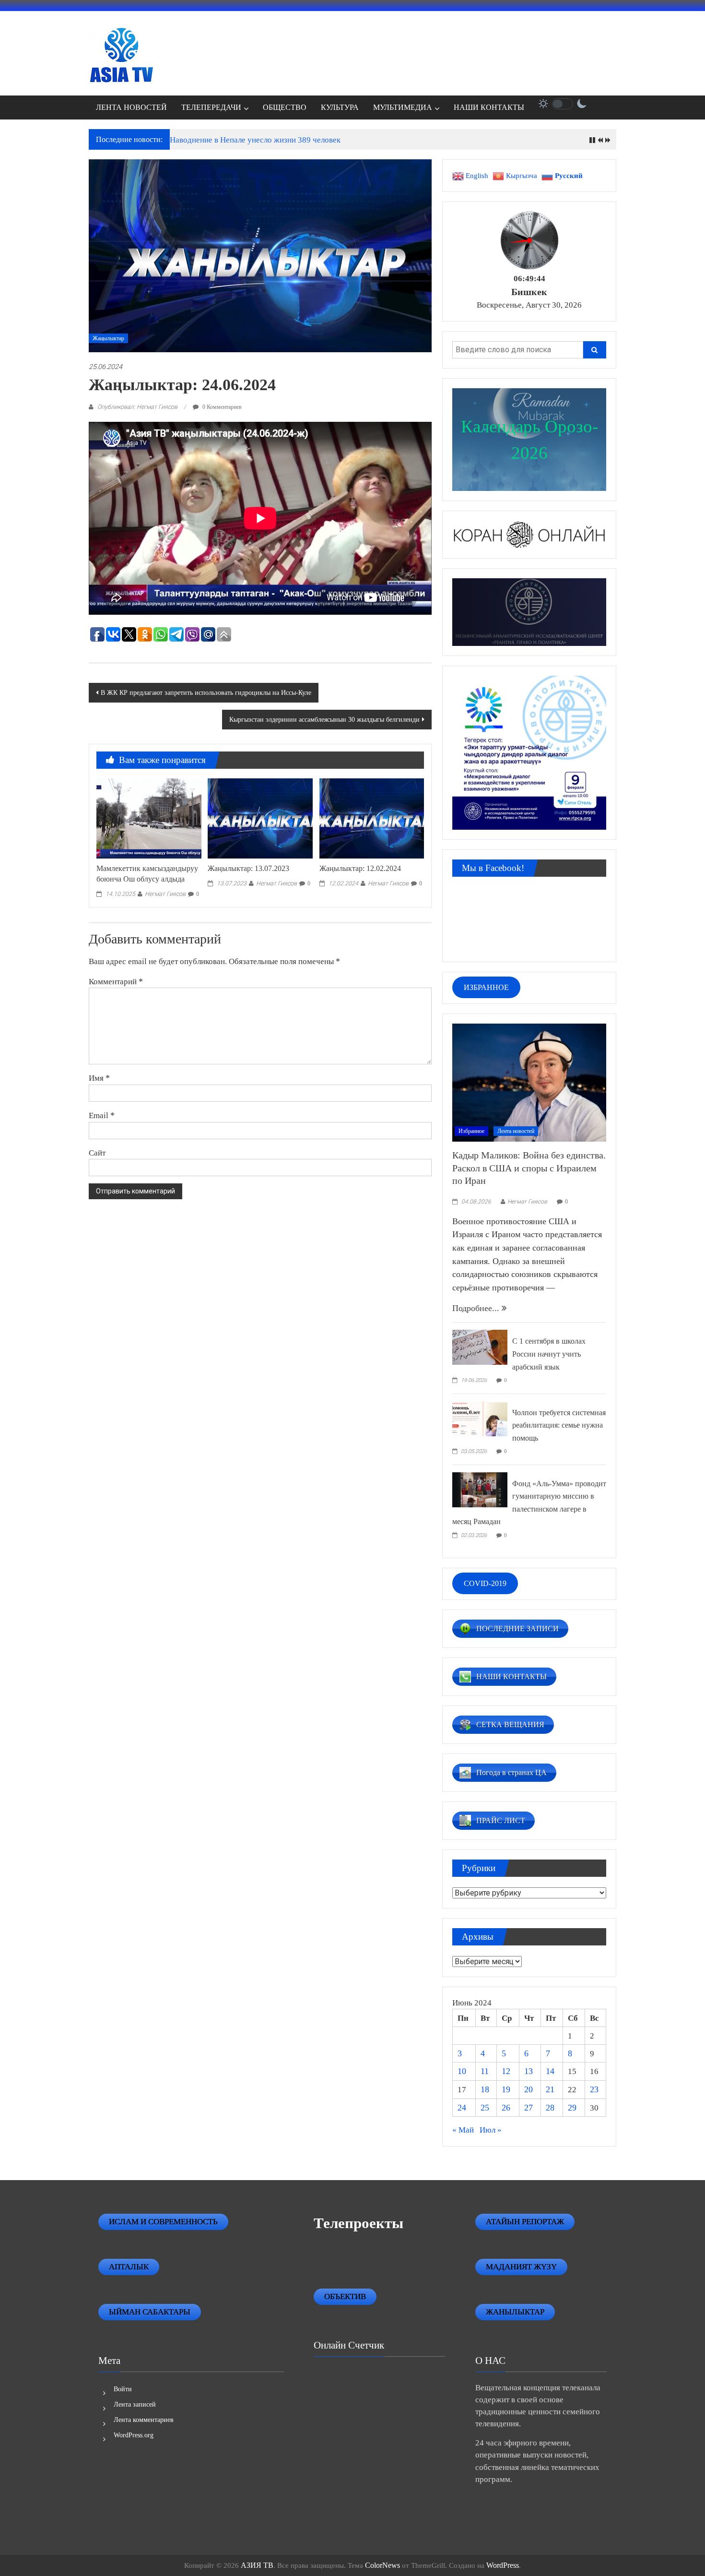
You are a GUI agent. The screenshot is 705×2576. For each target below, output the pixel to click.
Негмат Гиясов (165, 894)
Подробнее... (477, 1308)
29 (572, 2108)
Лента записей (135, 2404)
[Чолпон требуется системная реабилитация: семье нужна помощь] (480, 1418)
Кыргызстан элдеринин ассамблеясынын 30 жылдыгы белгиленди (324, 720)
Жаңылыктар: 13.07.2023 (248, 868)
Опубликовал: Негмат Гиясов (137, 407)
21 (550, 2089)
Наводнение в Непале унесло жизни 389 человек (255, 140)
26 (506, 2108)
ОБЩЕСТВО (285, 107)
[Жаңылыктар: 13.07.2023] (260, 818)
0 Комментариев (221, 407)
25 (485, 2108)
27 (529, 2108)
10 (462, 2071)
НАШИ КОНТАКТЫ (489, 107)
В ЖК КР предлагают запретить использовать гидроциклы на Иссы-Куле (206, 693)
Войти (123, 2389)
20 (529, 2089)
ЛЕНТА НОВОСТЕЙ (131, 107)
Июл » (491, 2130)
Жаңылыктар (108, 338)
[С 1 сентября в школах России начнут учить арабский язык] (480, 1347)
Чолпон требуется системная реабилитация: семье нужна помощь (559, 1425)
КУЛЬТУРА (340, 107)
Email (102, 1115)
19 (506, 2089)
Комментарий (116, 981)
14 (550, 2071)
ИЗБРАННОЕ (486, 987)
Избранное (471, 1131)
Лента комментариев (144, 2420)
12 (506, 2071)
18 (485, 2089)
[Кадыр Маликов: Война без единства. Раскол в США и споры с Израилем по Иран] (529, 1082)
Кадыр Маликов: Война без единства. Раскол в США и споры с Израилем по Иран (529, 1168)
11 (485, 2071)
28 (550, 2108)
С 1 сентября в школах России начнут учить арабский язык (549, 1354)
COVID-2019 (485, 1583)
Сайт (97, 1153)
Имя (99, 1078)
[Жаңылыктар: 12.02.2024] (372, 818)
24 (462, 2108)
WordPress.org (134, 2435)
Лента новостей (516, 1131)
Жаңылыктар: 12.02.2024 (360, 868)
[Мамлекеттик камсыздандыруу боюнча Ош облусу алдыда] (149, 818)
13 (529, 2071)
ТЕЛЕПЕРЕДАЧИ (211, 107)
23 (594, 2089)
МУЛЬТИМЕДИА (403, 107)
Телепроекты (358, 2223)
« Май (463, 2130)
